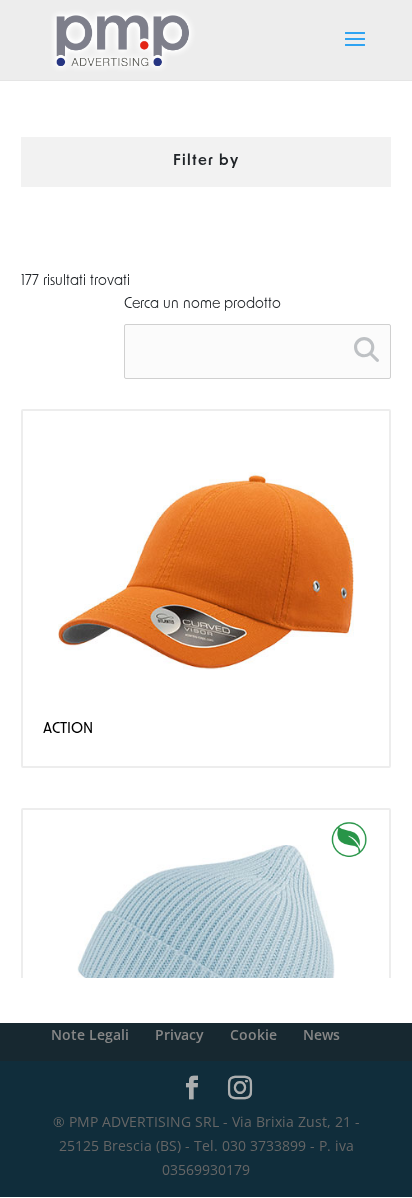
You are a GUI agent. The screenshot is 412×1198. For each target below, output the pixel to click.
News (321, 1034)
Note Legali (90, 1034)
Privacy (179, 1034)
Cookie (253, 1034)
